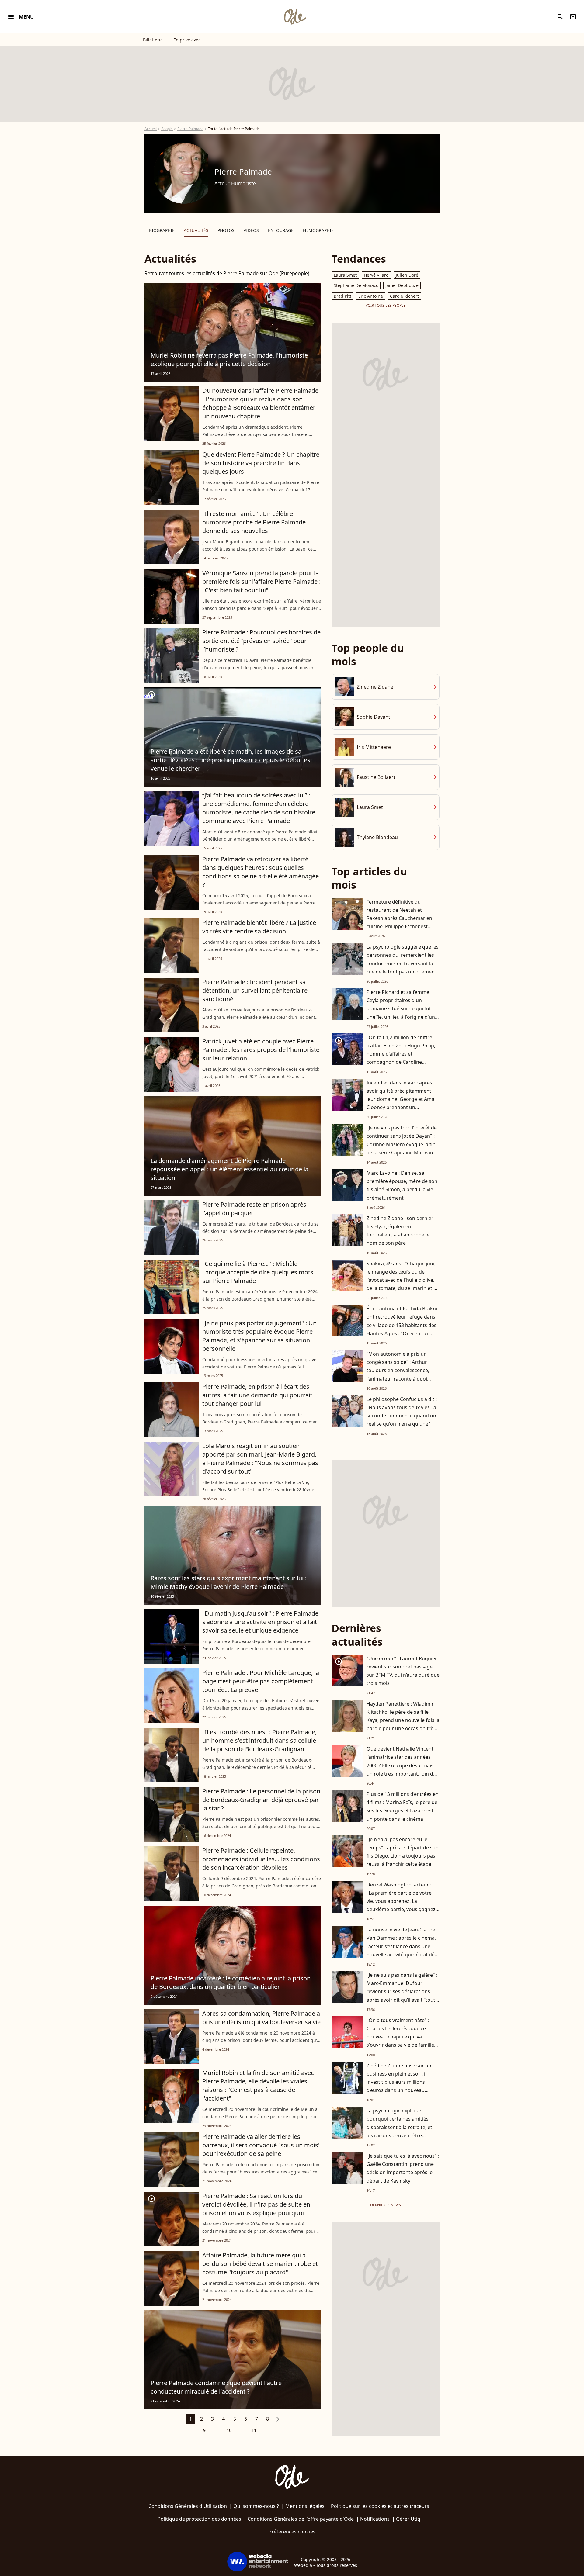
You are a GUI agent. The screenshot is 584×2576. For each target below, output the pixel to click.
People (167, 129)
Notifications (375, 2519)
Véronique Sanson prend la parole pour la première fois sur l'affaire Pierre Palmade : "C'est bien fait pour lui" (261, 581)
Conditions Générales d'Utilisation (188, 2506)
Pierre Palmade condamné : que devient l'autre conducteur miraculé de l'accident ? (216, 2387)
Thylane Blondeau (377, 837)
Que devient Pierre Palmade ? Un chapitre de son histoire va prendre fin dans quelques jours (261, 463)
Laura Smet (345, 275)
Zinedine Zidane (375, 687)
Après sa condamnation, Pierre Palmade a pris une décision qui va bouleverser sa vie (261, 2018)
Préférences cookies (292, 2532)
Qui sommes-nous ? (256, 2506)
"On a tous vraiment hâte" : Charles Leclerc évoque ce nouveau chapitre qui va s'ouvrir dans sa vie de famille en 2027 (400, 2037)
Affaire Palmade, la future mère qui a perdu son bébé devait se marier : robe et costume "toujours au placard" (260, 2264)
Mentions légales (305, 2506)
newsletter (573, 17)
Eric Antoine (371, 296)
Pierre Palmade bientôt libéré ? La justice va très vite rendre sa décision (259, 927)
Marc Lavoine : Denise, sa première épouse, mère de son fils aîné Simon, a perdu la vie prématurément (402, 1185)
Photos (226, 230)
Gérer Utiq (408, 2519)
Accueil (151, 129)
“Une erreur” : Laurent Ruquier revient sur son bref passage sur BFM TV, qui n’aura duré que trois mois (403, 1671)
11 (254, 2430)
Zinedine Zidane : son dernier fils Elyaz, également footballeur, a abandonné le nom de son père (400, 1231)
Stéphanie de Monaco (356, 285)
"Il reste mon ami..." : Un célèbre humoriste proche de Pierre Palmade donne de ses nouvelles (254, 522)
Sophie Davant (374, 717)
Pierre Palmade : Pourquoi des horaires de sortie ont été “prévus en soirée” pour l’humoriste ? (261, 641)
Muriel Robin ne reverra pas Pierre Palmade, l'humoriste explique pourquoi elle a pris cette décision (229, 360)
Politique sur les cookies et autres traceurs (380, 2506)
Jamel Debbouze (402, 285)
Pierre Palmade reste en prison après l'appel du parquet (254, 1209)
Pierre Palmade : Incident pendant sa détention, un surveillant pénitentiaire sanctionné (255, 990)
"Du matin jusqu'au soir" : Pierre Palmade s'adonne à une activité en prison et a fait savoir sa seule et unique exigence (260, 1622)
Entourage (281, 230)
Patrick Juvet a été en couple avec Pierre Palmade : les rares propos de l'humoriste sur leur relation (261, 1050)
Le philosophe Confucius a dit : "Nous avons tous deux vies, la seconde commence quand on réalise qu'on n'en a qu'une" (402, 1412)
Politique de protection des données (199, 2519)
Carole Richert (404, 296)
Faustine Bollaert (376, 777)
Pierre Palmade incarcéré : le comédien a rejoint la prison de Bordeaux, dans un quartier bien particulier (231, 1982)
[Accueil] (295, 17)
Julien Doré (407, 275)
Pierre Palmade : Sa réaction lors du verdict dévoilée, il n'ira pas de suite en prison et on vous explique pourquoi (256, 2204)
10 (229, 2430)
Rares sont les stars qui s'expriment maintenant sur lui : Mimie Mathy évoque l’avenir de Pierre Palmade (229, 1582)
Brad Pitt (342, 296)
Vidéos (251, 230)
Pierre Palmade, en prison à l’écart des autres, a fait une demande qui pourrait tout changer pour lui (257, 1395)
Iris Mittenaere (374, 747)
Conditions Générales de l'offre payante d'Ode (301, 2519)
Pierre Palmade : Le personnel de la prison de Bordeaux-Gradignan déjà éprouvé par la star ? (261, 1800)
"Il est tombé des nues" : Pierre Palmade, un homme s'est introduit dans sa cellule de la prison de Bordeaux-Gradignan (259, 1740)
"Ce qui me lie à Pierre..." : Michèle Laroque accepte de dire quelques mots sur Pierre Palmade (258, 1272)
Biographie (162, 230)
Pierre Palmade (190, 129)
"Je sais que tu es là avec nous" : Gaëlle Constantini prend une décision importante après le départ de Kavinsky (403, 2168)
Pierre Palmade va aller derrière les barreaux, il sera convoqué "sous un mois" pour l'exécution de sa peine (261, 2145)
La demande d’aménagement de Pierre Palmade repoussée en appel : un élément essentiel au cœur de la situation (229, 1169)
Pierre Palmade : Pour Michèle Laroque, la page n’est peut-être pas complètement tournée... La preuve (261, 1681)
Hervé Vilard (376, 275)
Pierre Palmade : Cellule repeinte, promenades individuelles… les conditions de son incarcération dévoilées (261, 1859)
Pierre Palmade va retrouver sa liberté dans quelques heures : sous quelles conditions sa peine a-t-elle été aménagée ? (261, 872)
